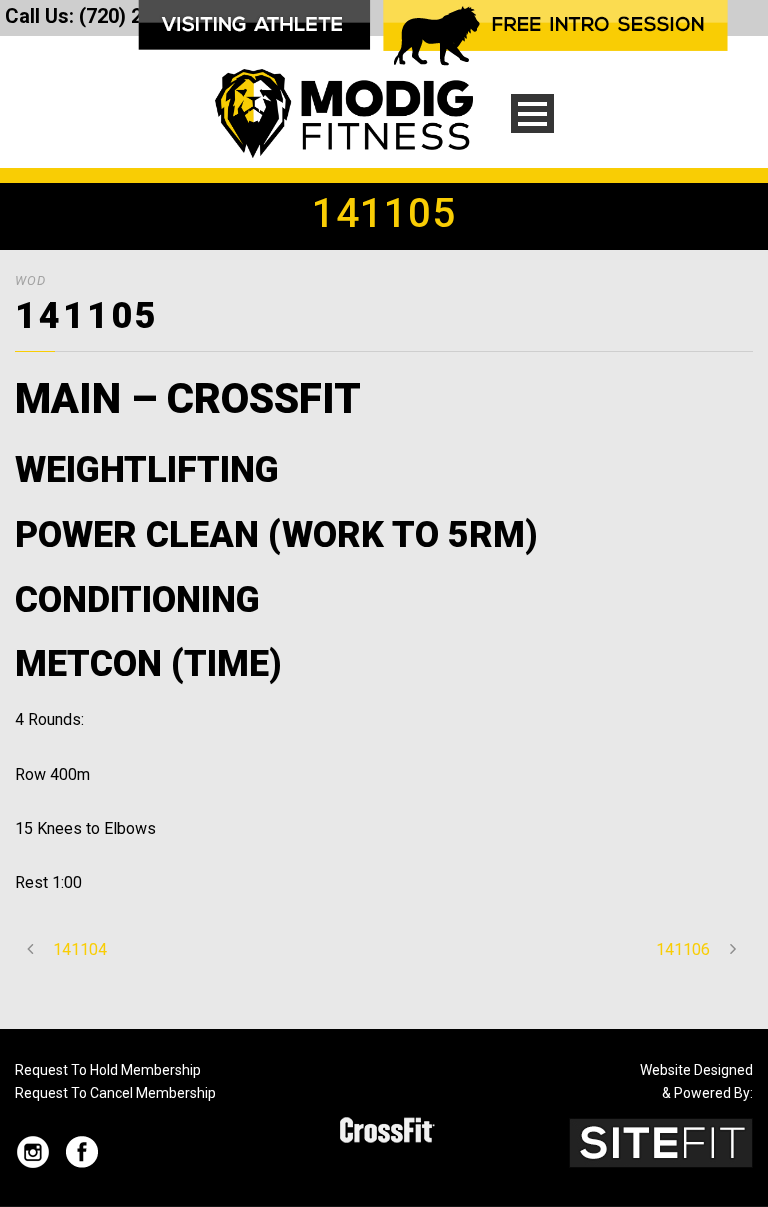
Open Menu (532, 113)
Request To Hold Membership (108, 1070)
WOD (30, 280)
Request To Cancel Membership (115, 1093)
